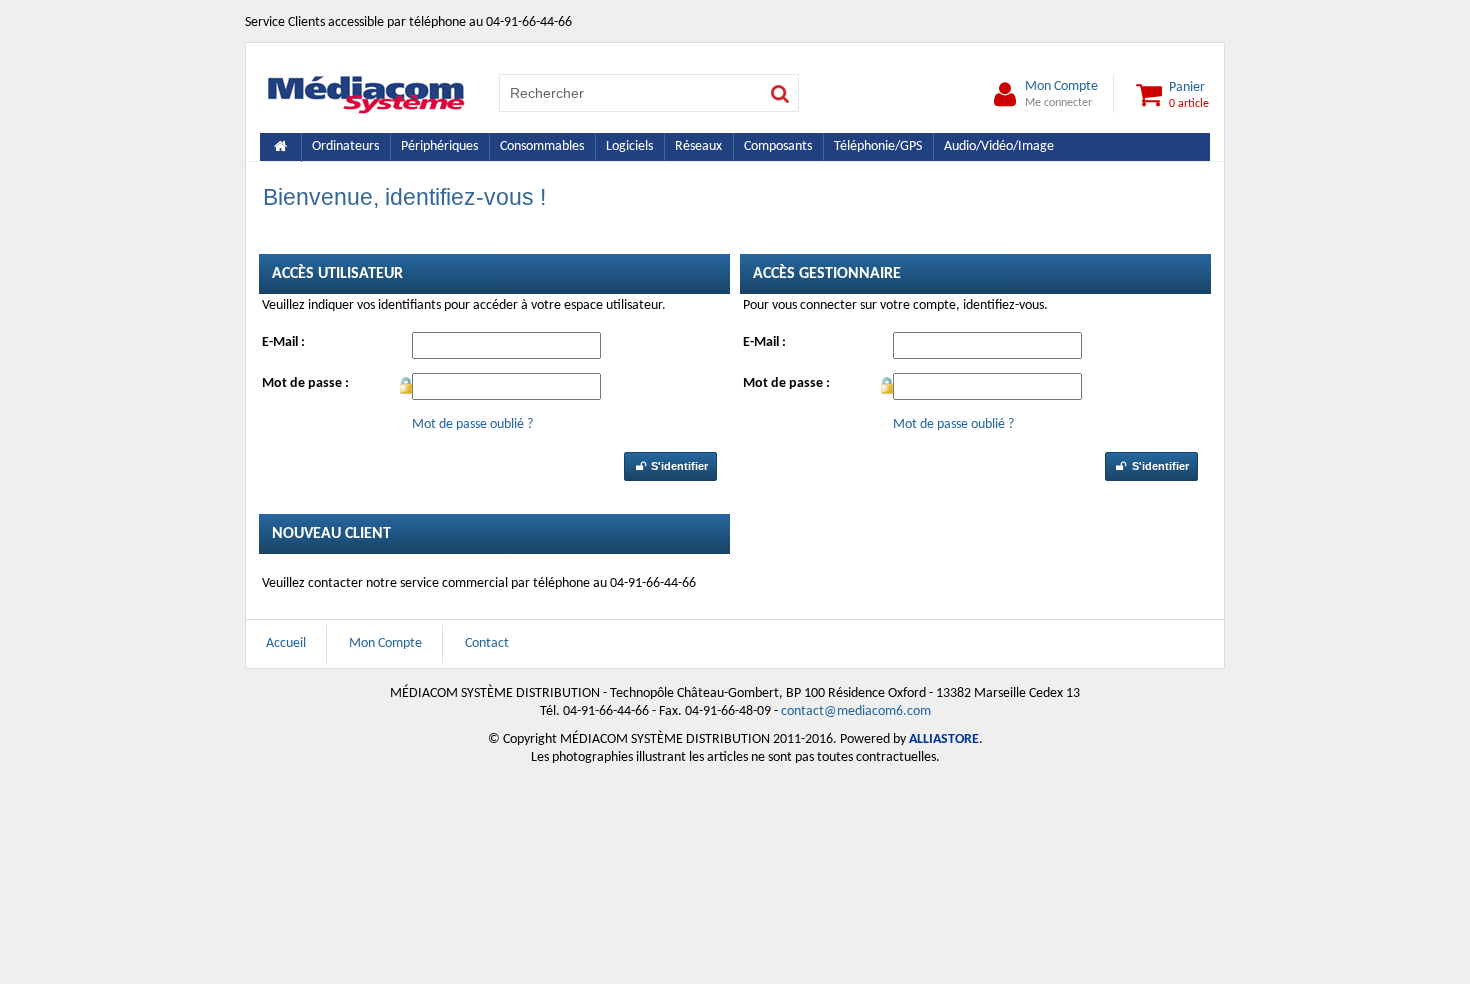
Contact (487, 643)
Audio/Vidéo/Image (999, 146)
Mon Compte (1061, 93)
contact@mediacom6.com (856, 711)
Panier (1189, 94)
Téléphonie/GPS (878, 146)
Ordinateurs (345, 146)
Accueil (286, 643)
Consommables (542, 146)
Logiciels (629, 146)
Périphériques (439, 146)
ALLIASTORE (944, 739)
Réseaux (698, 146)
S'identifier (678, 466)
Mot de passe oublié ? (472, 424)
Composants (778, 146)
